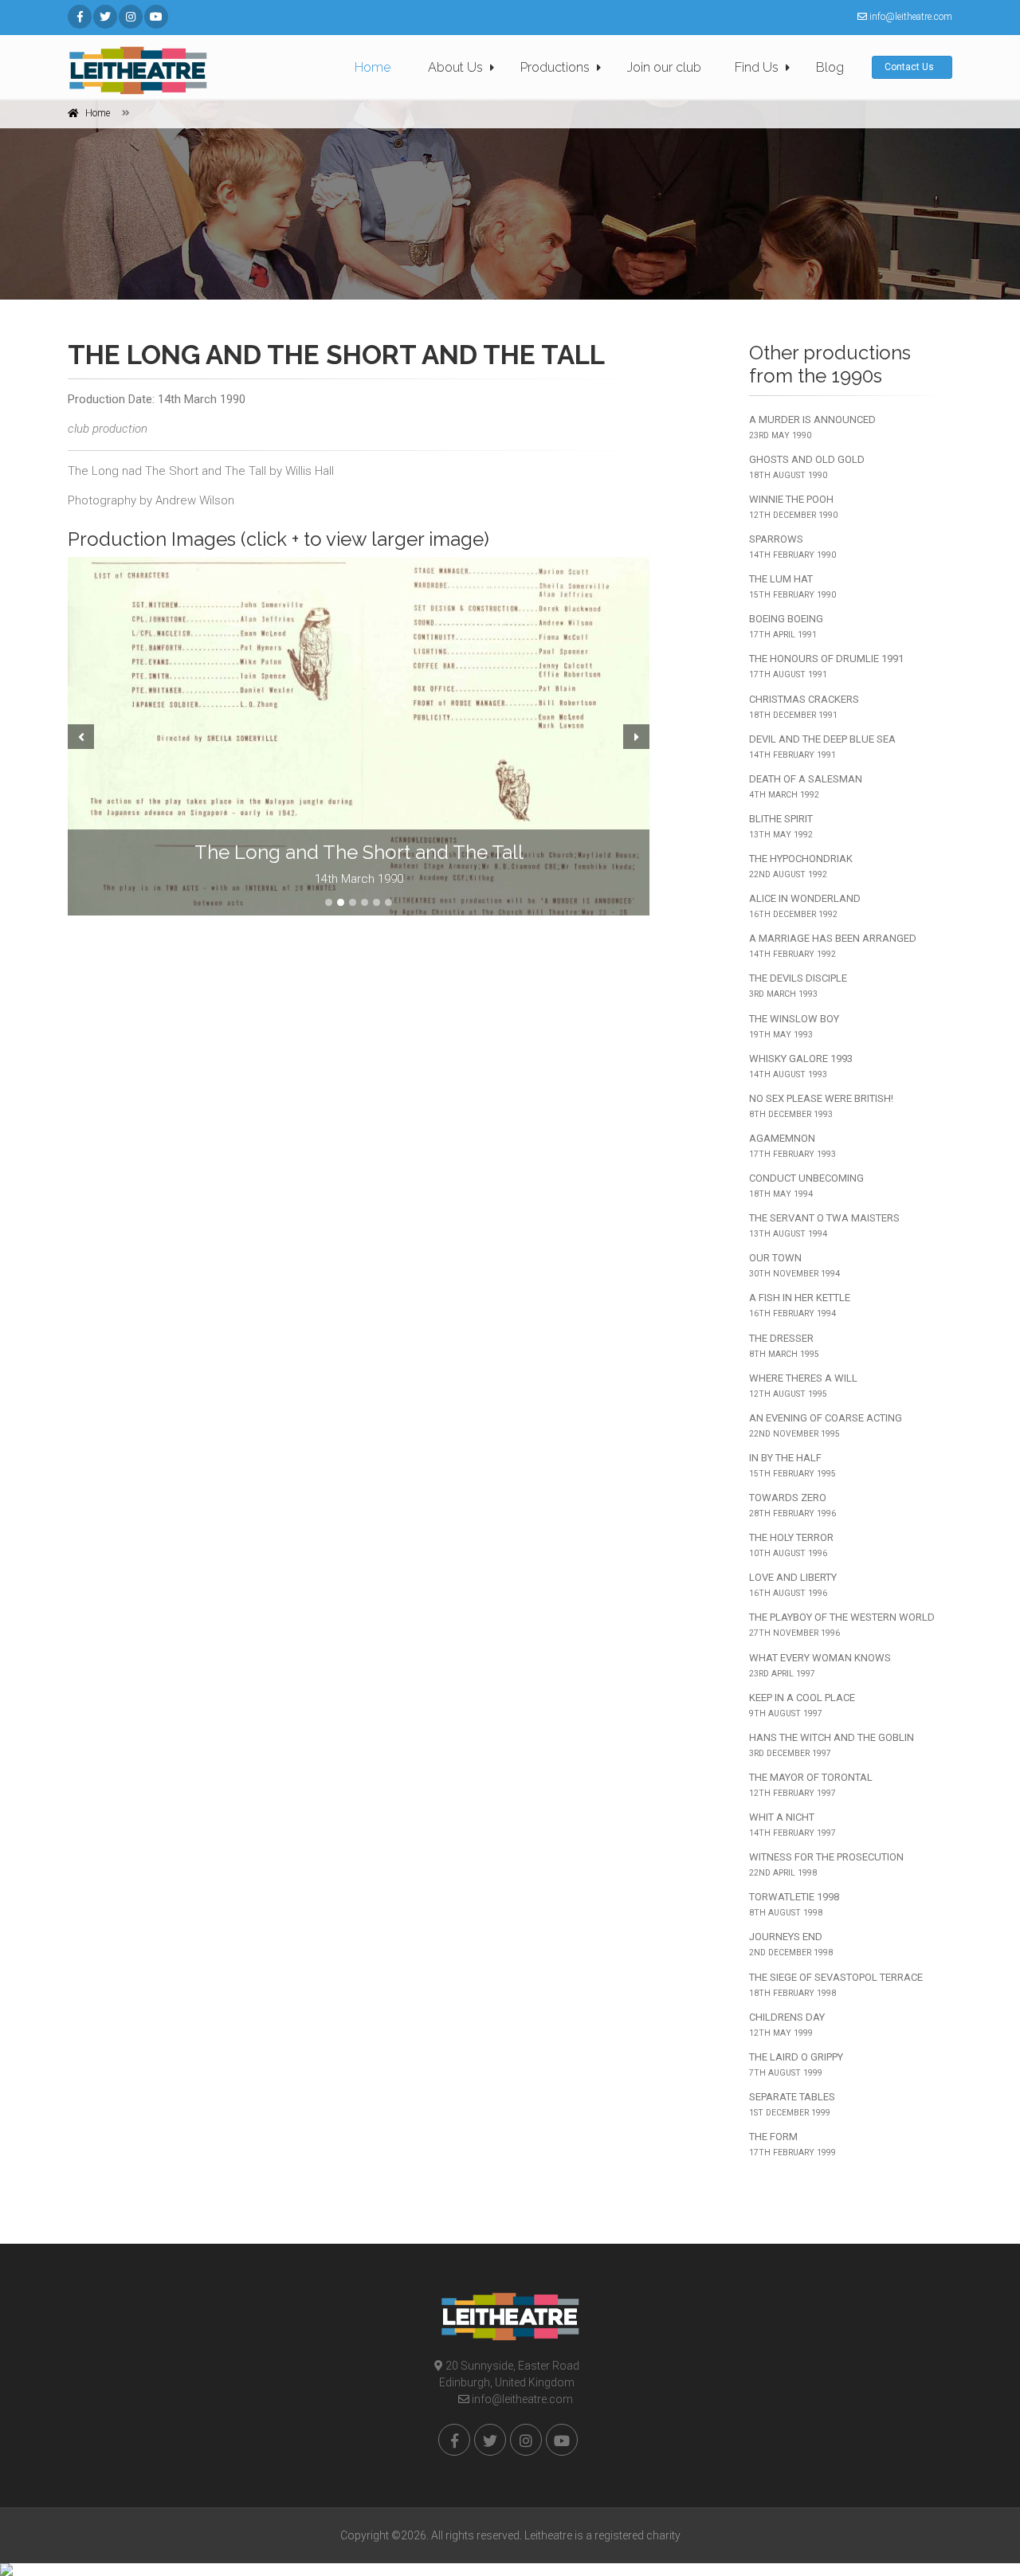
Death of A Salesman (806, 786)
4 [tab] (365, 902)
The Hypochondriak (801, 866)
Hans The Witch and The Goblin (832, 1745)
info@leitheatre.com (521, 2399)
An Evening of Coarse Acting (826, 1425)
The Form (792, 2144)
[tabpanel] (359, 736)
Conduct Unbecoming (806, 1186)
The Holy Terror (791, 1545)
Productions (555, 67)
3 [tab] (353, 902)
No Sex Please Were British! (821, 1106)
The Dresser (784, 1346)
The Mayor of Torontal (811, 1785)
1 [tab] (329, 902)
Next (638, 736)
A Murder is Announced (812, 427)
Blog (830, 67)
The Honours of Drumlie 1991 (826, 666)
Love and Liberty (793, 1585)
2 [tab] (341, 902)
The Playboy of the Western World (842, 1625)
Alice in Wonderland (805, 906)
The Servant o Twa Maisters (824, 1225)
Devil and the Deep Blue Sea (822, 747)
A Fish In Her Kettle (800, 1305)
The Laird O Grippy (796, 2064)
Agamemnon (792, 1146)
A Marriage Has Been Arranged (833, 946)
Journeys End (791, 1944)
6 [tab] (388, 902)
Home (373, 67)
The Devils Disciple (798, 986)
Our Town (794, 1265)
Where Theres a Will (803, 1386)
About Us (455, 67)
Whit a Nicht (792, 1825)
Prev (79, 736)
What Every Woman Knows (820, 1665)
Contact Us (910, 67)
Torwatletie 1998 (794, 1904)
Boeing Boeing (786, 626)
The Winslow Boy (794, 1026)
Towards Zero (792, 1505)
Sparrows (792, 547)
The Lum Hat (792, 586)
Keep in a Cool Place (802, 1705)
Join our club (664, 67)
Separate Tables (792, 2104)
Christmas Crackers (804, 707)
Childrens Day (787, 2025)
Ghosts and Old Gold (807, 467)
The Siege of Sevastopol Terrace (836, 1985)
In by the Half (792, 1465)
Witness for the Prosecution (826, 1864)
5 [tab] (377, 902)
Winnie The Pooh (793, 507)
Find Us (757, 67)
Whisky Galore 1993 (801, 1066)
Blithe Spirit (781, 826)
